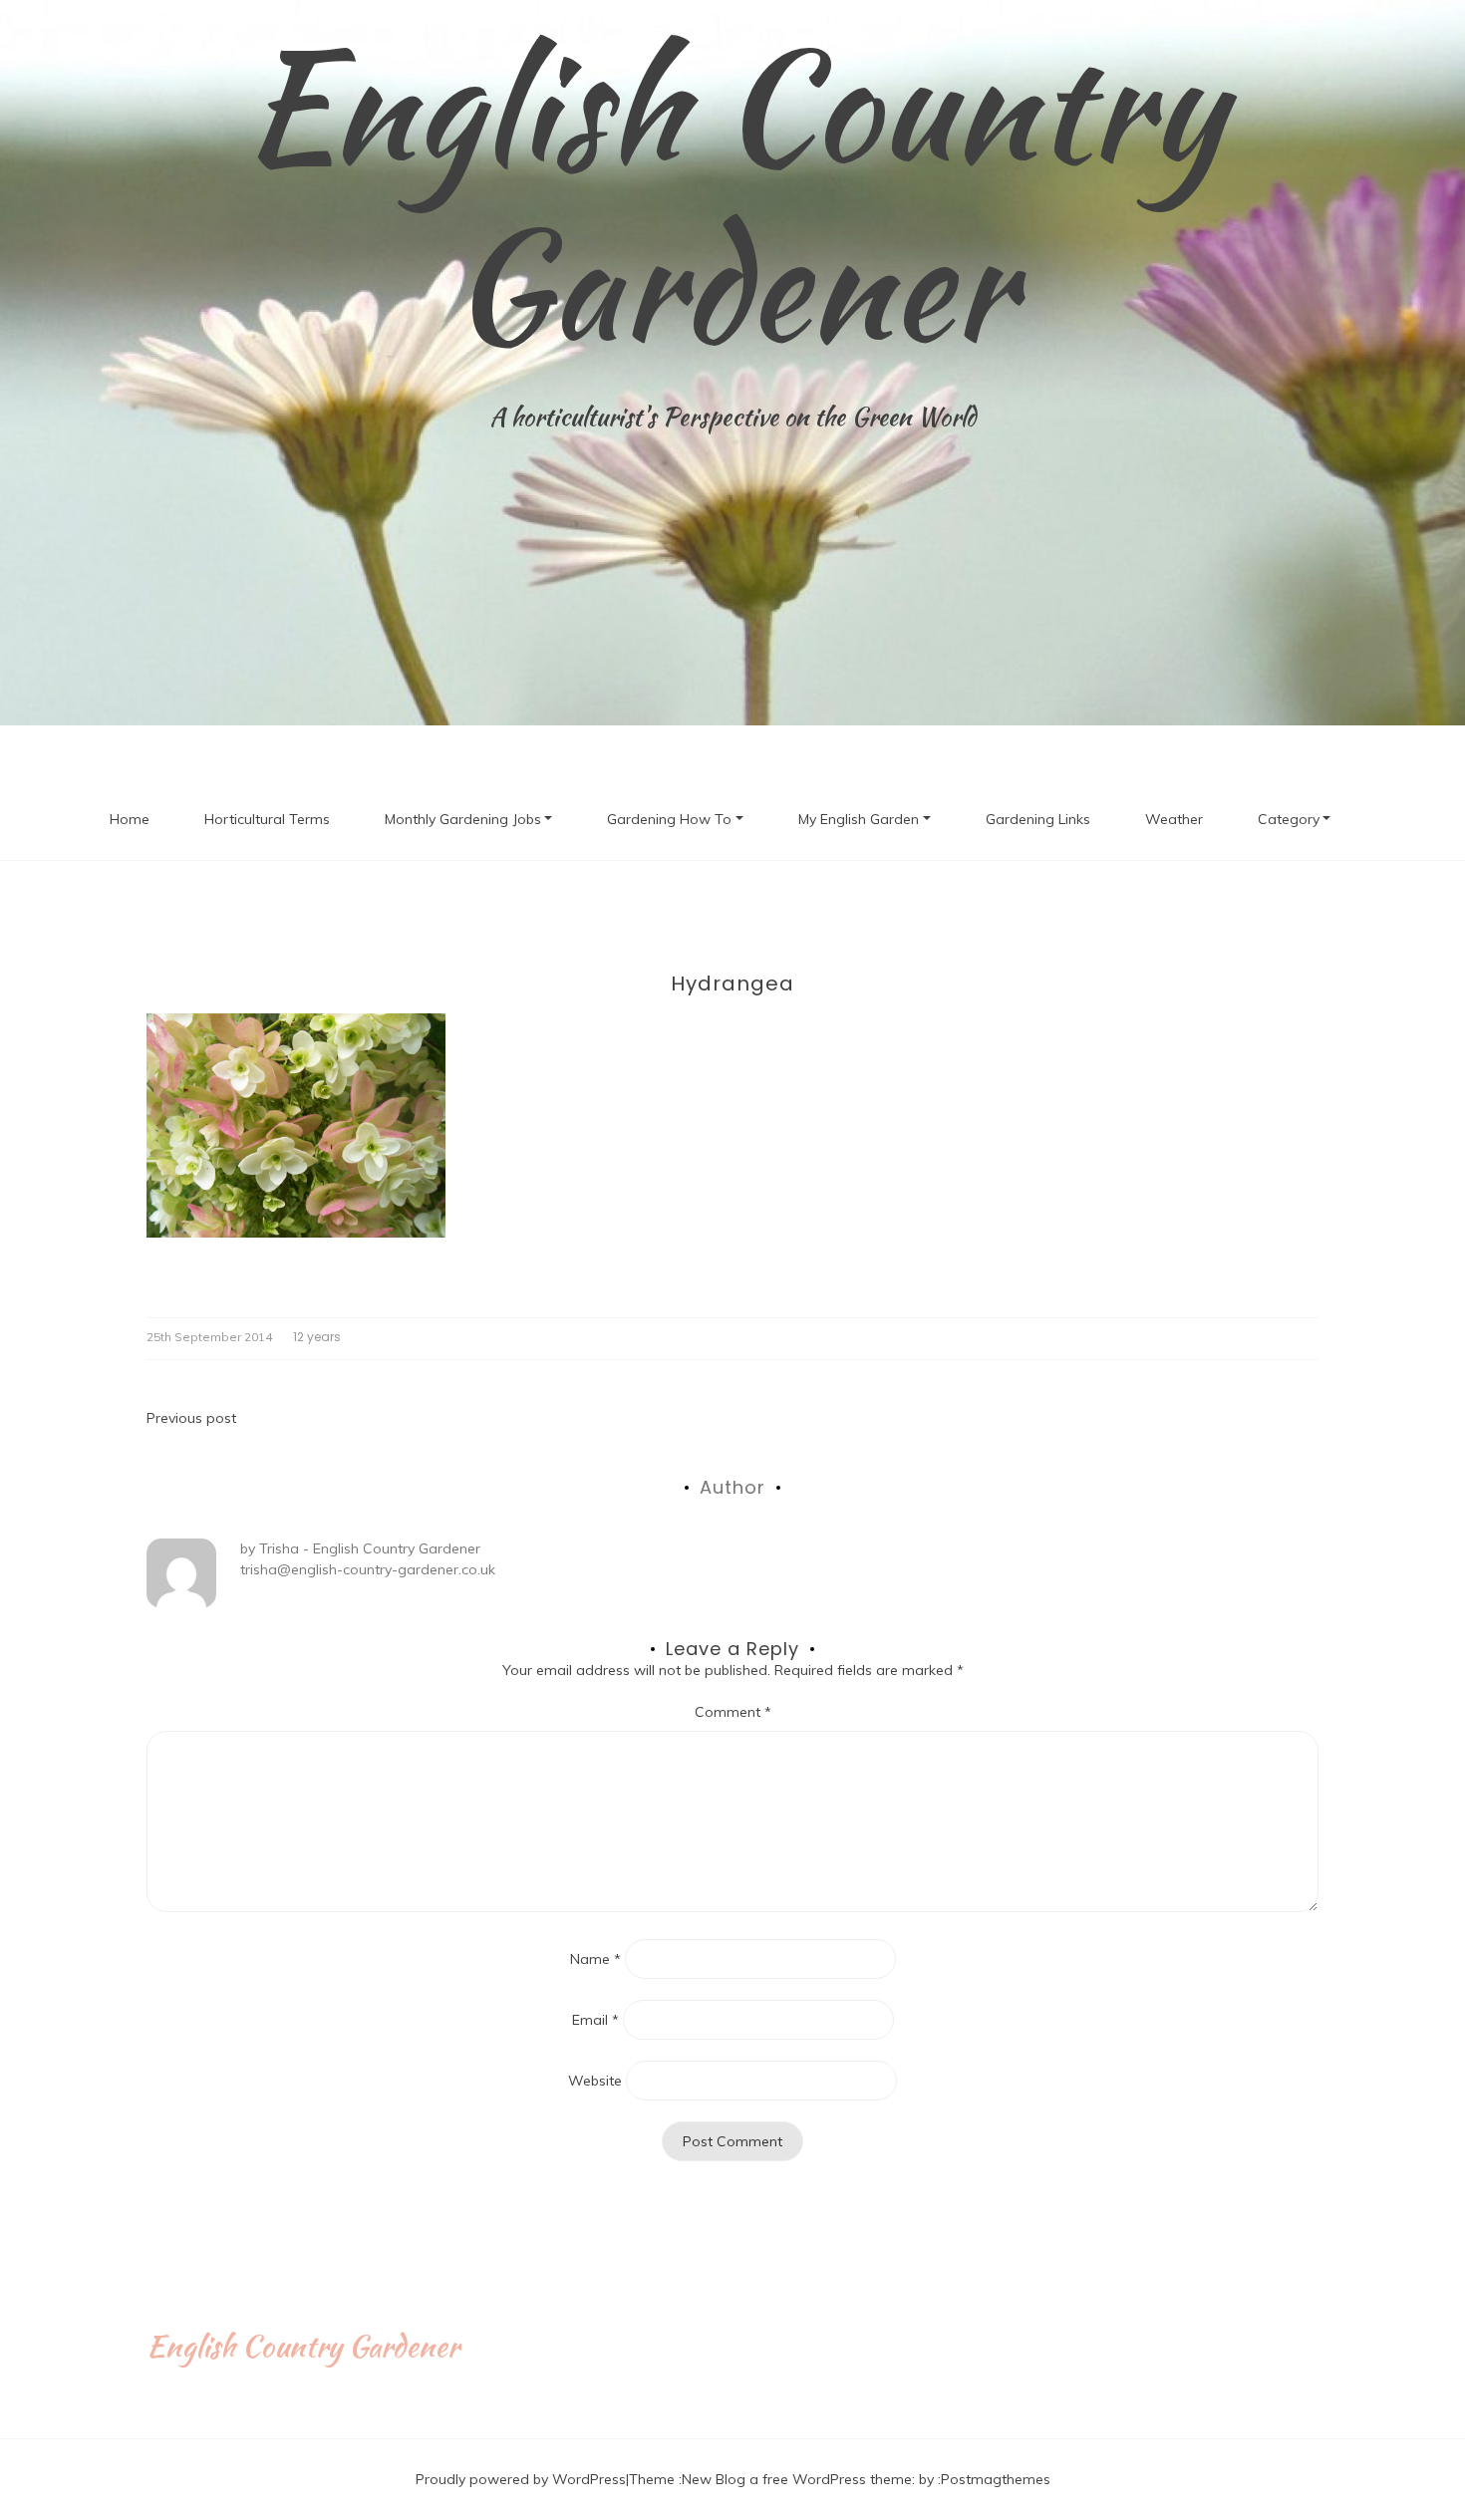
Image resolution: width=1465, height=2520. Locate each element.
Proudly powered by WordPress (521, 2479)
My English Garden (859, 819)
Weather (1174, 819)
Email (595, 2020)
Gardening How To (669, 819)
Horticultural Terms (267, 819)
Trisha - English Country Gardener (370, 1548)
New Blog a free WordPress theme (797, 2479)
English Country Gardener (733, 194)
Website (595, 2081)
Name (595, 1959)
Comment (733, 1712)
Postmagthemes (996, 2479)
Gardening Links (1038, 819)
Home (130, 819)
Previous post (191, 1418)
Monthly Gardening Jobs (463, 819)
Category (1289, 819)
